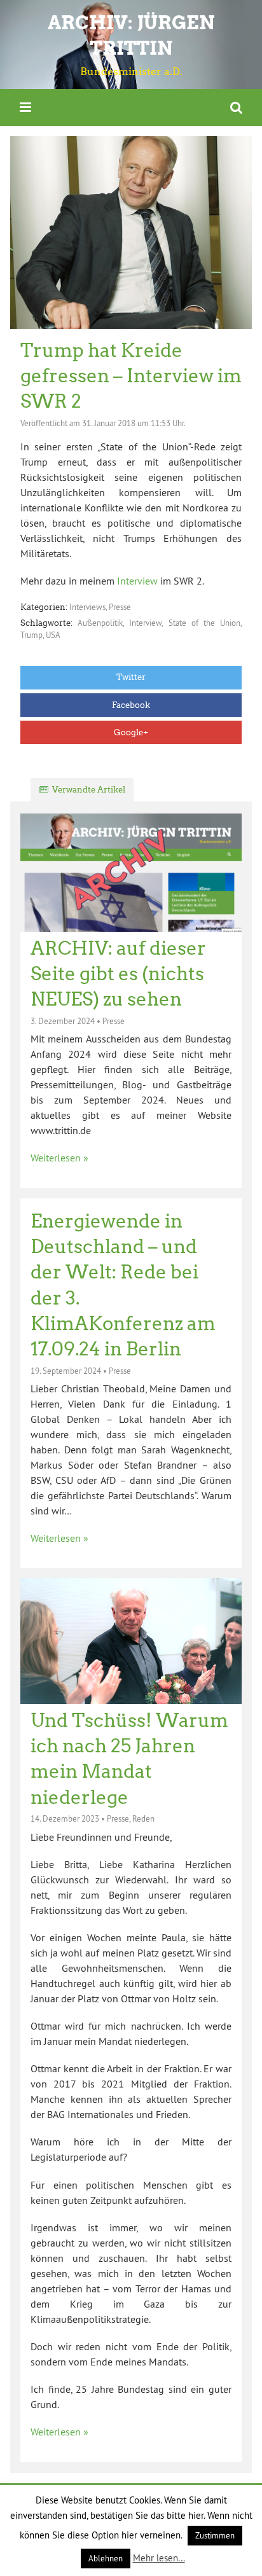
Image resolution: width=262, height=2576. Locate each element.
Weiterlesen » (59, 1158)
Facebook (131, 705)
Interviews (87, 607)
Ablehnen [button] (106, 2558)
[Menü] (25, 107)
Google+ (131, 732)
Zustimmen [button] (215, 2535)
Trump (31, 635)
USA (53, 635)
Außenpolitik (100, 623)
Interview (136, 581)
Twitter (131, 677)
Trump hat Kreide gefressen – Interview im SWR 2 (131, 376)
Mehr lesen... (159, 2558)
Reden (143, 1818)
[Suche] (236, 107)
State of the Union (205, 623)
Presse (120, 607)
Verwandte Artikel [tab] (89, 790)
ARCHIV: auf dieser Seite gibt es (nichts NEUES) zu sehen (118, 974)
